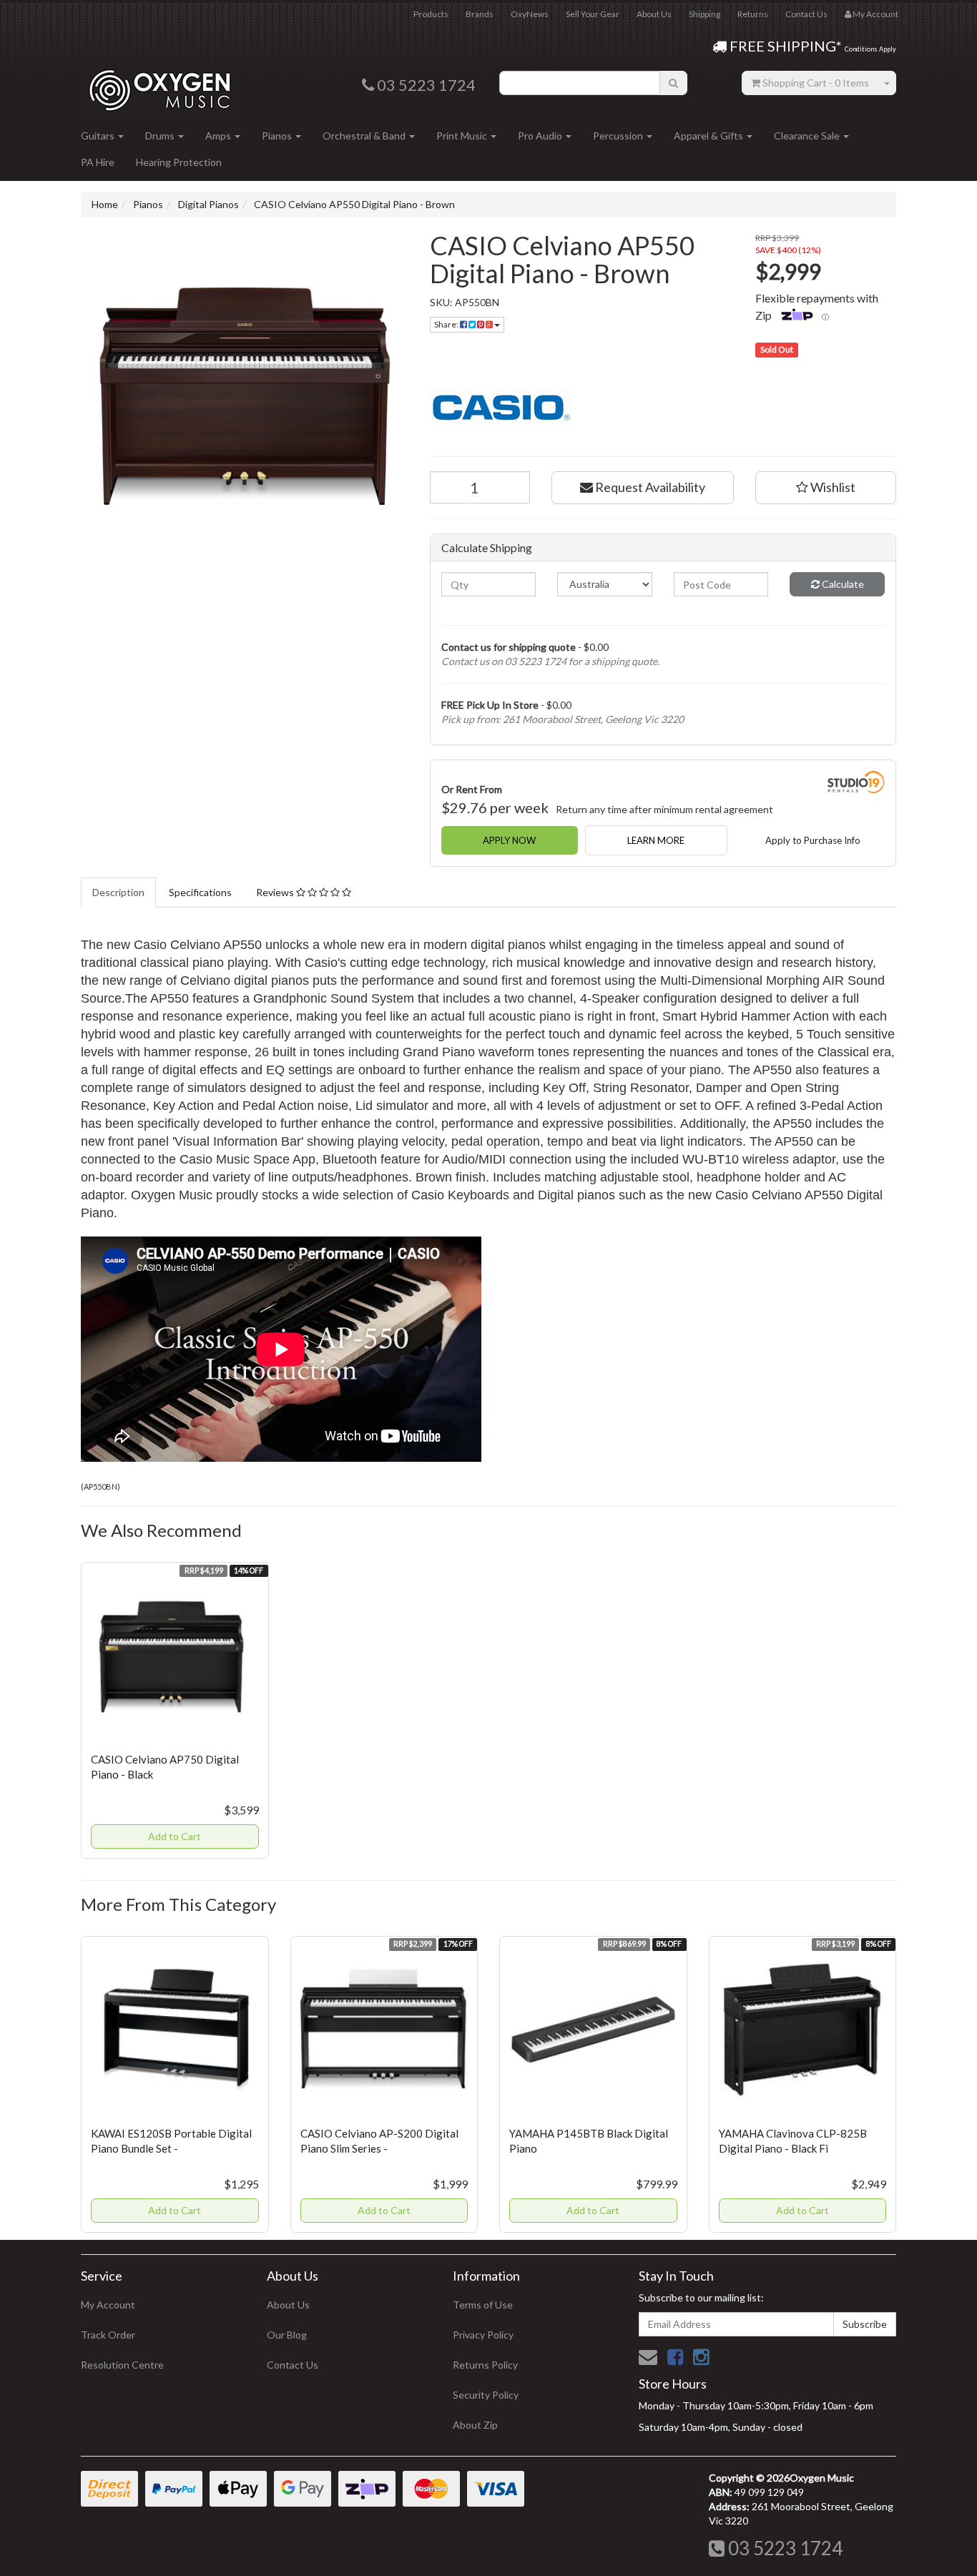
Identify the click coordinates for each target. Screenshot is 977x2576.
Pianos (278, 136)
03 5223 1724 (784, 2548)
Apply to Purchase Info (813, 840)
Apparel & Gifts (710, 136)
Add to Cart (175, 1836)
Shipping (704, 14)
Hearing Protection (179, 162)
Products (431, 14)
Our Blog (287, 2335)
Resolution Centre (122, 2365)
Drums (161, 136)
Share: (447, 324)
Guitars (99, 136)
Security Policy (486, 2395)
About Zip (475, 2425)
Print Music (463, 136)
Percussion (619, 136)
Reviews (276, 892)
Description (118, 892)
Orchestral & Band (365, 136)
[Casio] (663, 406)
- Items (816, 83)
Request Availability (649, 487)
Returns (753, 14)
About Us (654, 14)
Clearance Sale (808, 136)
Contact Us (806, 14)
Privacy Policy (483, 2335)
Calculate (842, 584)
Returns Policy (485, 2365)
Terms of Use (483, 2305)
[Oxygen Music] (159, 85)
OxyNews (530, 14)
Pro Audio (541, 136)
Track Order (108, 2335)
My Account (108, 2305)
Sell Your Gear (593, 14)
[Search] (673, 83)
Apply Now (509, 840)
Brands (480, 14)
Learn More (656, 840)
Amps (219, 136)
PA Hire (98, 162)
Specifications (200, 892)
